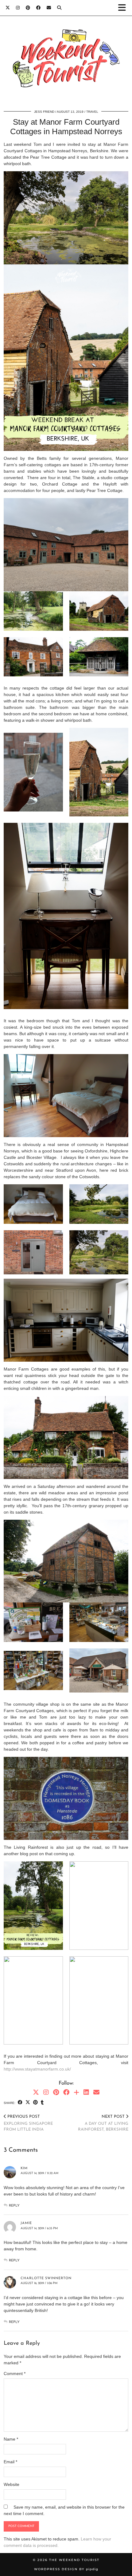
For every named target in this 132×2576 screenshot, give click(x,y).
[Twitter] (8, 8)
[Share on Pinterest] (35, 2103)
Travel (92, 112)
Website (12, 2484)
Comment (15, 2374)
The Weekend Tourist (74, 2560)
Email (10, 2462)
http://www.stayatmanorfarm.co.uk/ (37, 2069)
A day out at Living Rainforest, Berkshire (103, 2123)
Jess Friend (44, 112)
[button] (124, 8)
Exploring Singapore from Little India (28, 2123)
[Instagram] (18, 8)
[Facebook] (38, 8)
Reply (14, 2206)
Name (11, 2439)
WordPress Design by (66, 2569)
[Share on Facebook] (20, 2103)
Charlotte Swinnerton (46, 2278)
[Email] (49, 8)
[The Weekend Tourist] (66, 62)
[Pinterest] (28, 8)
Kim (24, 2168)
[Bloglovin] (76, 2092)
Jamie (26, 2223)
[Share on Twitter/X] (28, 2103)
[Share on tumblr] (42, 2103)
